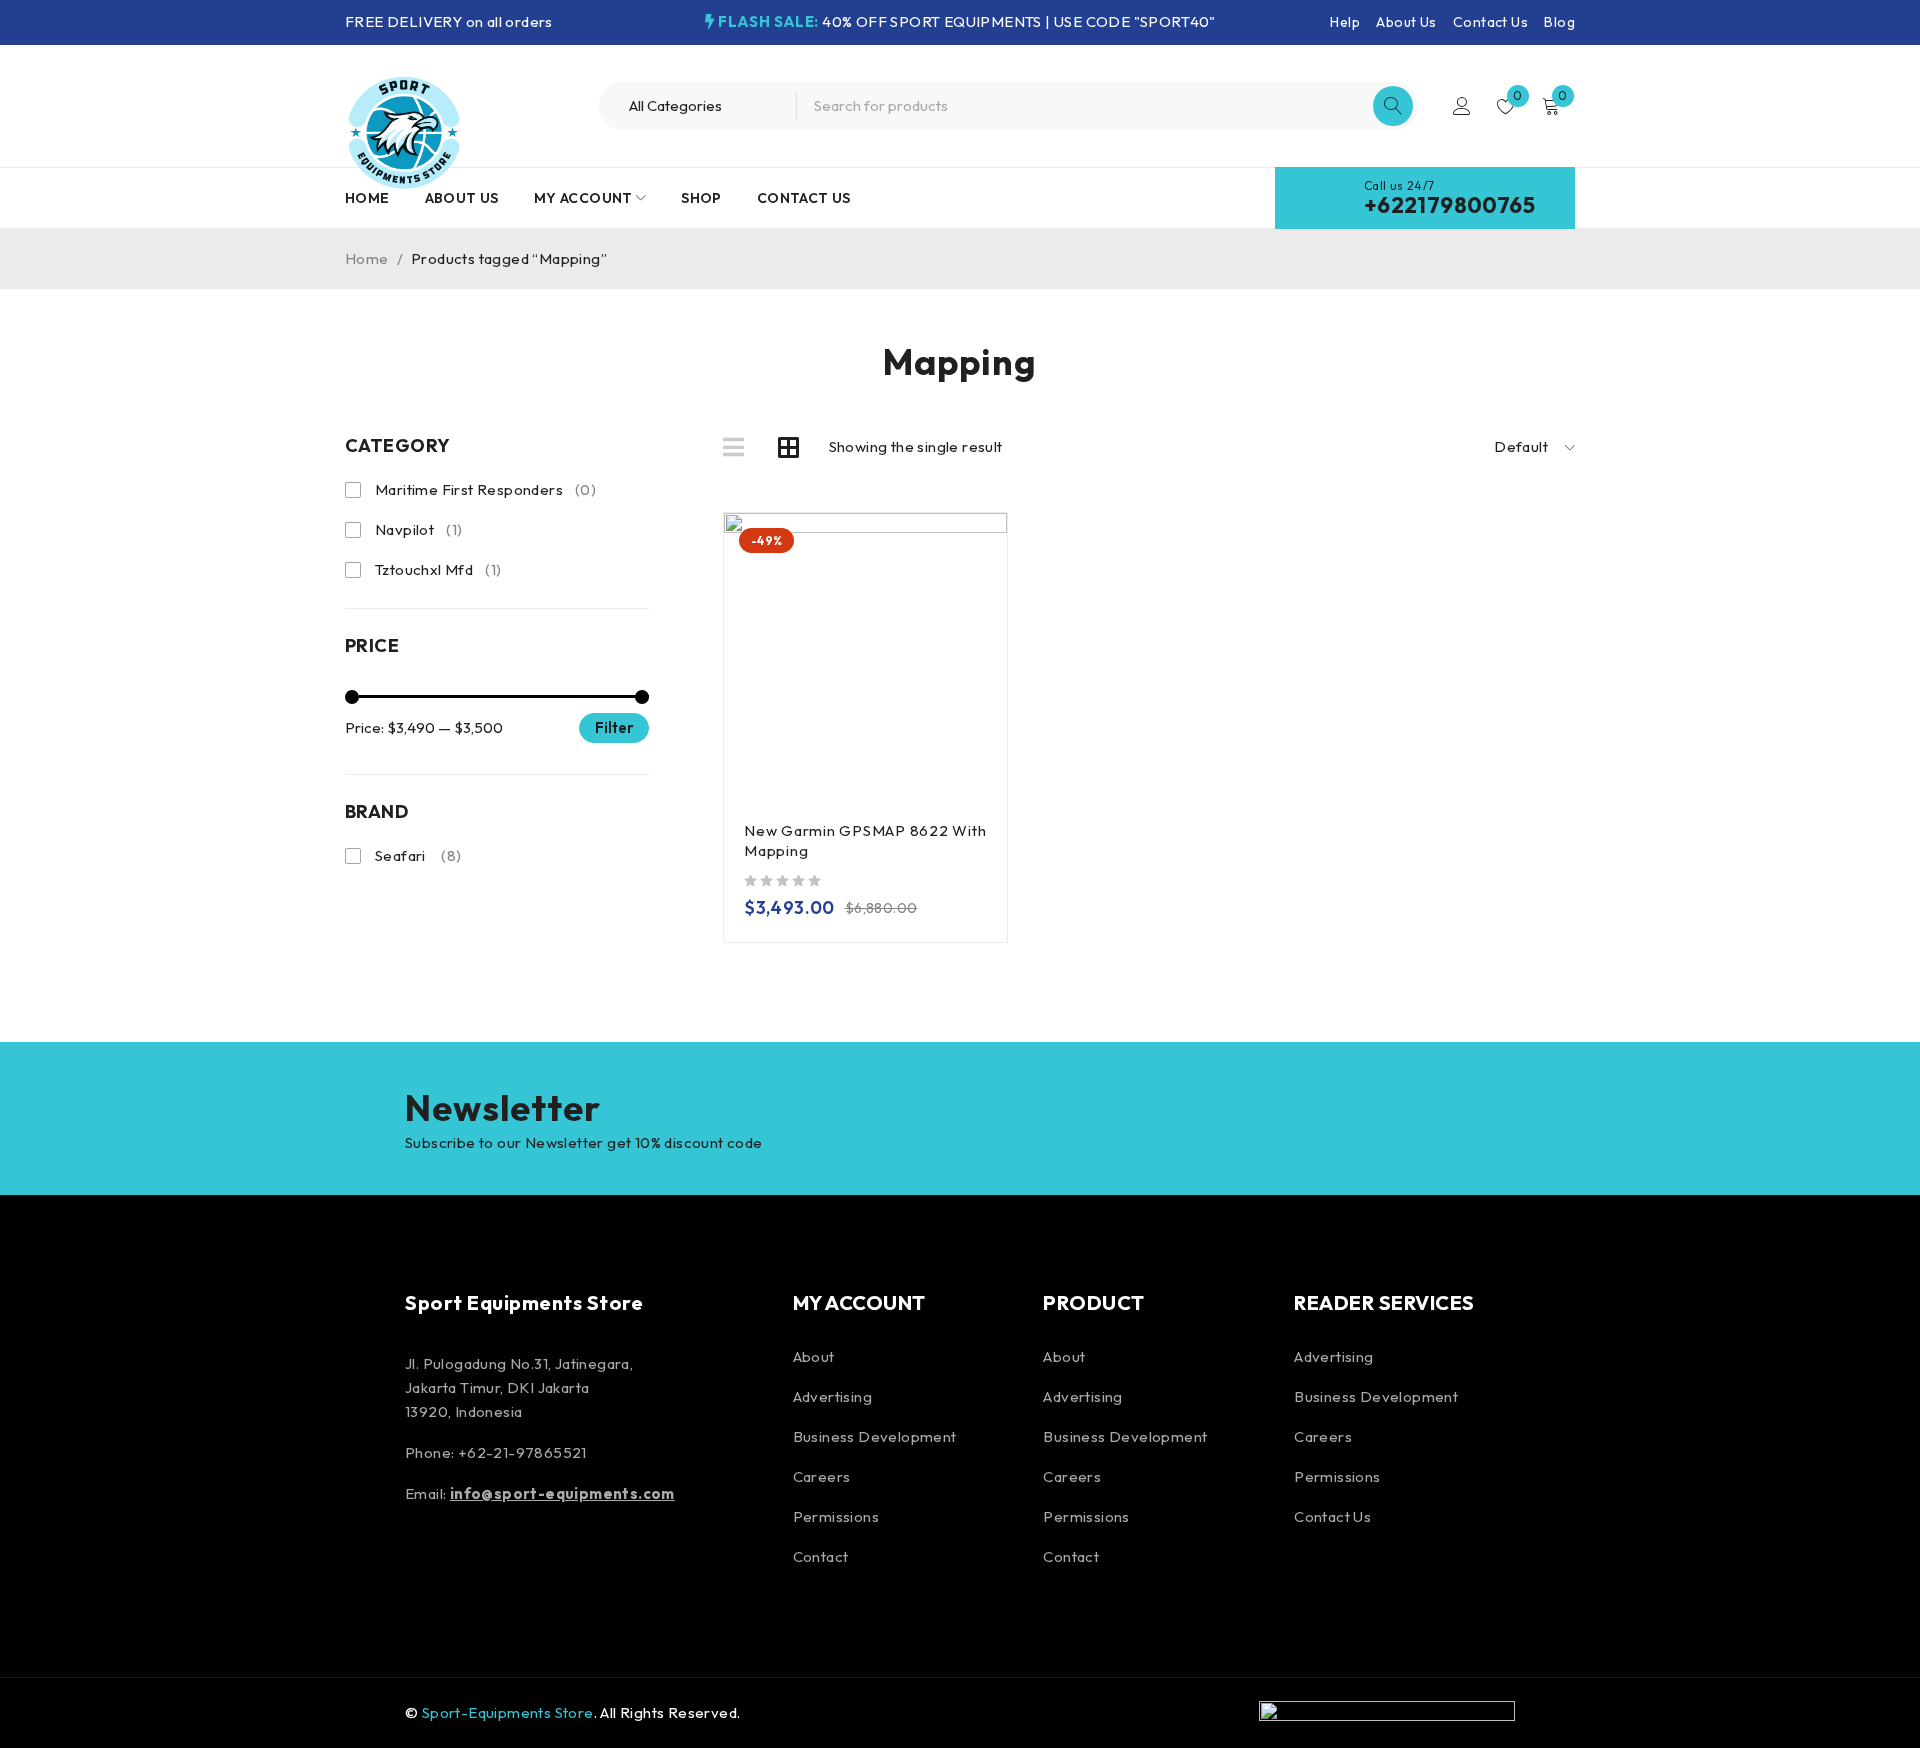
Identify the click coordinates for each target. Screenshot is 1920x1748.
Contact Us (1490, 22)
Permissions (836, 1516)
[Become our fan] (425, 1561)
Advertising (832, 1396)
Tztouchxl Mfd (438, 569)
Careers (822, 1476)
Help (1345, 22)
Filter (614, 727)
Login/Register (1462, 106)
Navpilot (418, 529)
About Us (1406, 22)
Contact (821, 1556)
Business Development (875, 1436)
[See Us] (532, 1561)
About (814, 1356)
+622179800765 (1449, 205)
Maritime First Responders (485, 489)
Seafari (418, 855)
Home (367, 258)
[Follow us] (478, 1561)
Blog (1559, 22)
